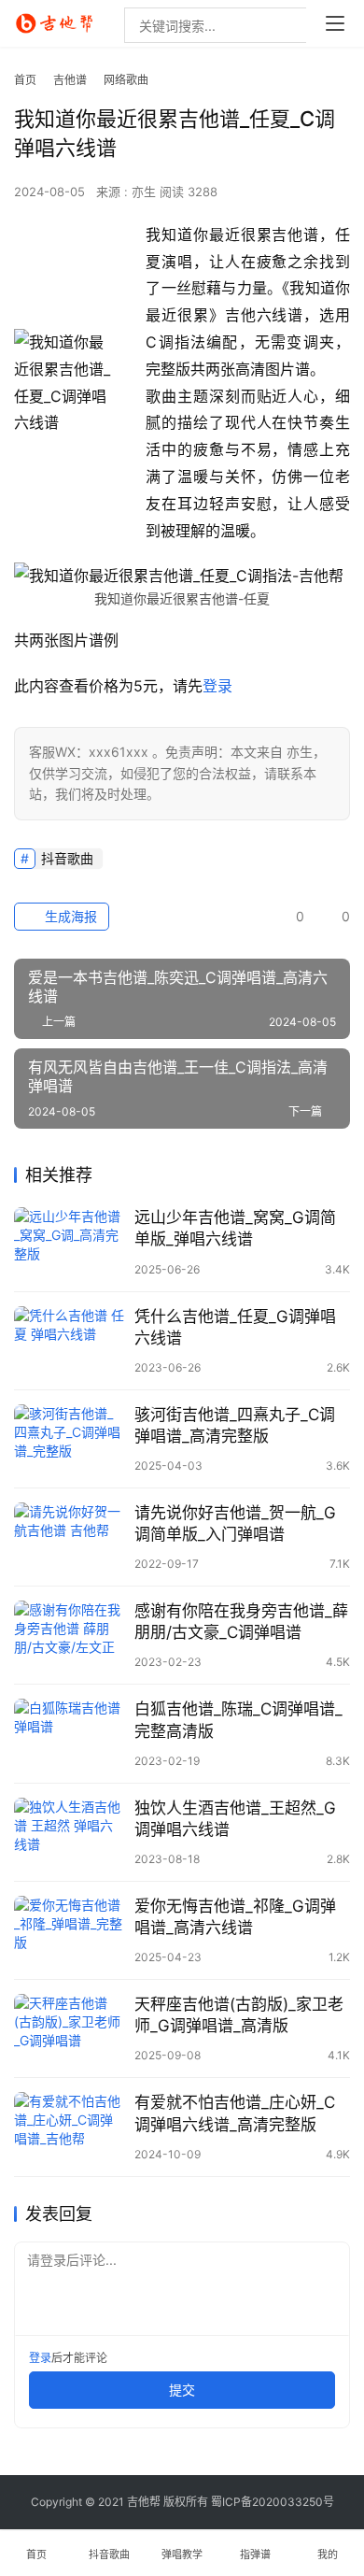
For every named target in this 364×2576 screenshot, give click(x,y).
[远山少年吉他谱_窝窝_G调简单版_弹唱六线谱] (70, 1242)
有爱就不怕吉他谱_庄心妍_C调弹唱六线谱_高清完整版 (235, 2113)
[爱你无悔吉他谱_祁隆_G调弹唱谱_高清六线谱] (70, 1930)
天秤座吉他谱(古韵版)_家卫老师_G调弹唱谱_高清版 (239, 2015)
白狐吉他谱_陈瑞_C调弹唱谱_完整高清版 (238, 1720)
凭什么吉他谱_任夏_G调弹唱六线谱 (235, 1327)
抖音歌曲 (67, 858)
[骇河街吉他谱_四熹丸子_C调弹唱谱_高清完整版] (70, 1439)
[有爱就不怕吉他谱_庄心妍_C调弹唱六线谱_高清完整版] (70, 2127)
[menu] (335, 23)
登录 (217, 686)
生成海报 (69, 916)
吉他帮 (144, 2502)
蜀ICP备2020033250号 (273, 2502)
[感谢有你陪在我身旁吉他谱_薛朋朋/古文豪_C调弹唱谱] (70, 1635)
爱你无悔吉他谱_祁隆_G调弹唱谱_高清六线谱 (235, 1917)
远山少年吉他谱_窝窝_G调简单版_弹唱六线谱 (235, 1228)
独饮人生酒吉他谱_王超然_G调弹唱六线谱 (235, 1819)
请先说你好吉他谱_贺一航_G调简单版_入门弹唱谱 (235, 1523)
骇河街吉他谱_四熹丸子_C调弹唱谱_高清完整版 (235, 1425)
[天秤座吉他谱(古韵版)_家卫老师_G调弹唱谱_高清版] (70, 2028)
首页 (25, 80)
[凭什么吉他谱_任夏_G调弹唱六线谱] (70, 1341)
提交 (182, 2390)
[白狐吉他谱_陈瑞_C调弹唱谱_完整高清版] (70, 1733)
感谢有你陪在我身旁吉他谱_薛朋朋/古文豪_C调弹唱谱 (241, 1622)
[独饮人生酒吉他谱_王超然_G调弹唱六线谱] (70, 1832)
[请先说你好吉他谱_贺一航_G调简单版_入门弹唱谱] (70, 1537)
